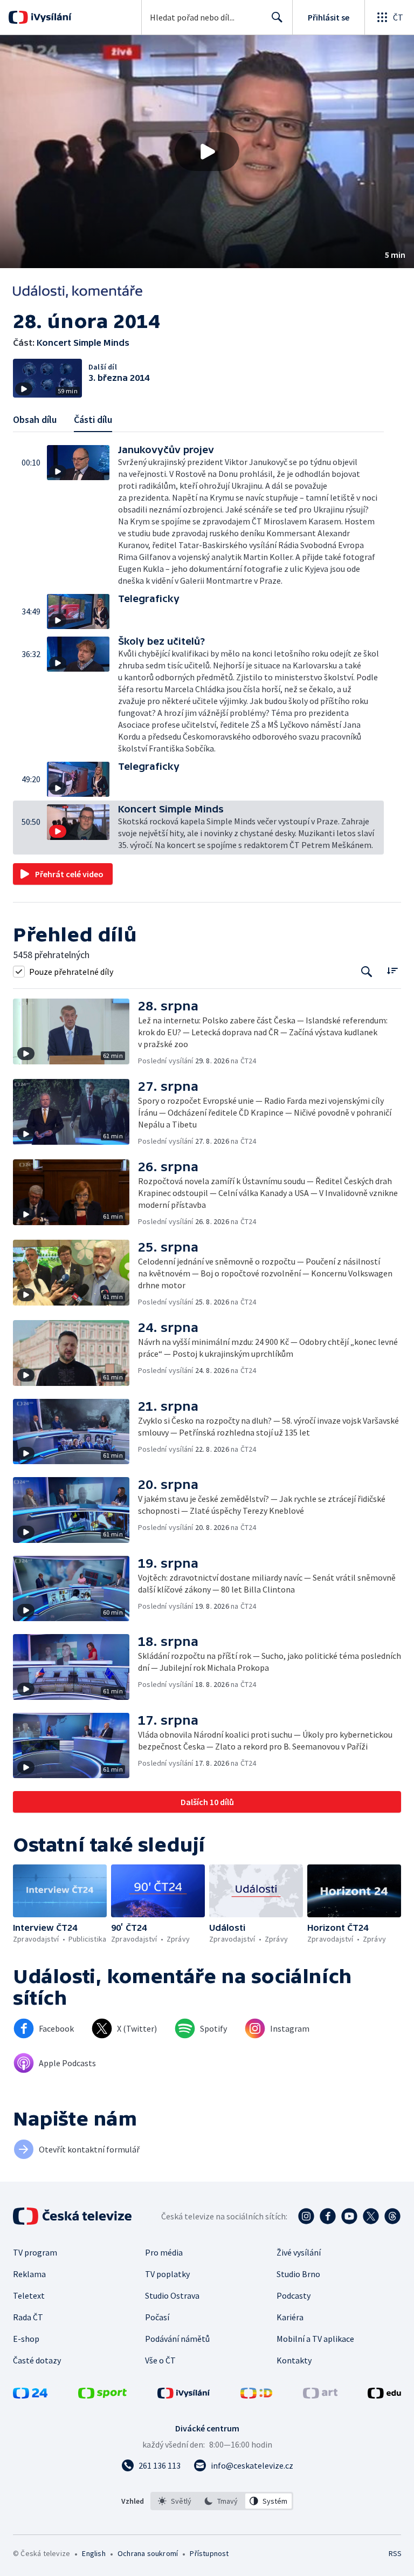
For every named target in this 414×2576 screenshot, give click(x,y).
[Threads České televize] (392, 2216)
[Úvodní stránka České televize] (73, 2216)
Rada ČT (28, 2317)
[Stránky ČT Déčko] (256, 2395)
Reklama (29, 2274)
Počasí (157, 2317)
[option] (175, 2501)
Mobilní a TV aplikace (315, 2339)
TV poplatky (167, 2274)
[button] (207, 152)
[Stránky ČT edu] (384, 2395)
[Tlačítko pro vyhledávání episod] (367, 971)
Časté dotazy (37, 2360)
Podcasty (294, 2295)
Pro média (164, 2252)
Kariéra (290, 2317)
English (94, 2553)
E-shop (26, 2339)
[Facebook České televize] (328, 2216)
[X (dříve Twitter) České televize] (371, 2216)
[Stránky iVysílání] (184, 2395)
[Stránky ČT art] (320, 2395)
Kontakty (294, 2360)
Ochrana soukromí (148, 2553)
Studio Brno (298, 2274)
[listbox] (222, 2501)
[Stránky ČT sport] (102, 2395)
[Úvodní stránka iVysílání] (50, 17)
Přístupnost (209, 2553)
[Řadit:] (392, 970)
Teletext (29, 2295)
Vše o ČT (160, 2360)
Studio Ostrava (172, 2295)
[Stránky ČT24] (30, 2395)
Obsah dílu (35, 419)
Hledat (277, 17)
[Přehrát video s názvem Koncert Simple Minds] (207, 152)
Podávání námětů (177, 2339)
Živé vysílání (299, 2252)
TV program (35, 2252)
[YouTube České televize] (349, 2216)
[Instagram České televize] (306, 2216)
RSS (395, 2553)
